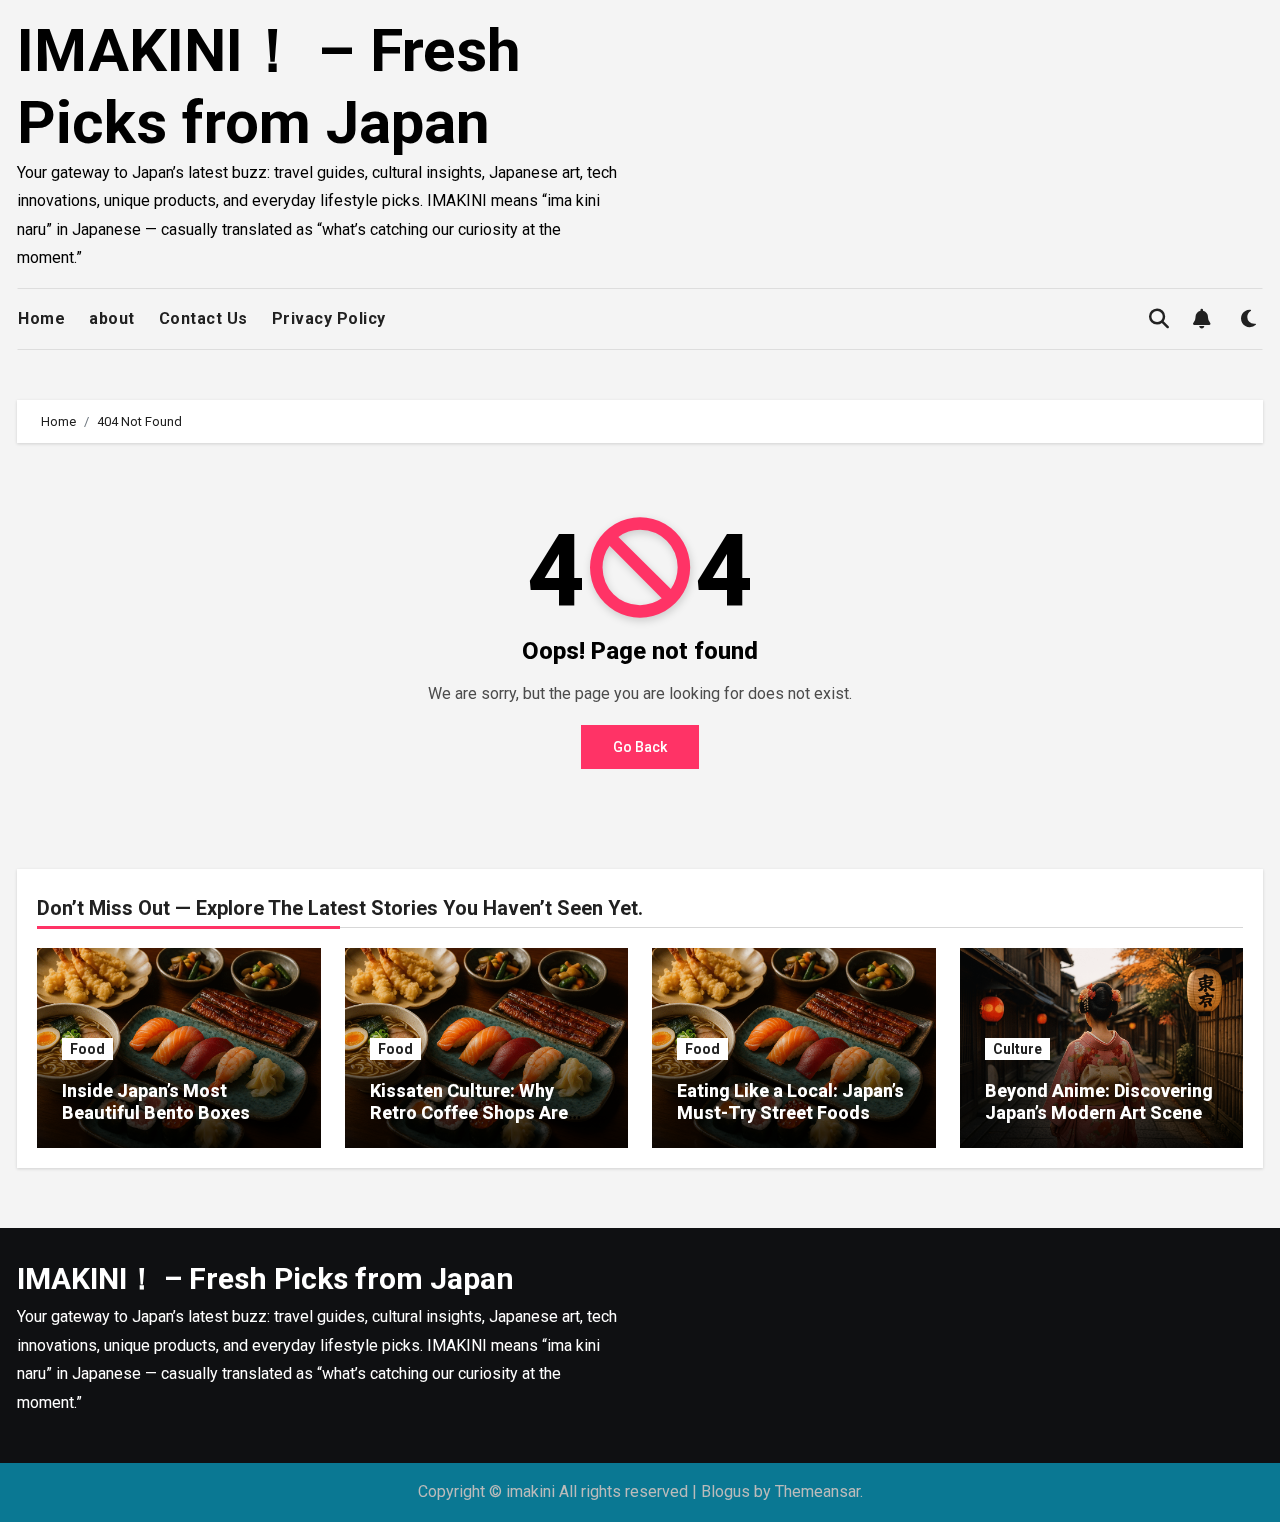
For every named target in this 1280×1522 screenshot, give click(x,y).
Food (87, 1049)
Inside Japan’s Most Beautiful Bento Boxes (156, 1101)
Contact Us (203, 318)
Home (41, 318)
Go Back (640, 747)
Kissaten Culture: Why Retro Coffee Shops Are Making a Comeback (469, 1112)
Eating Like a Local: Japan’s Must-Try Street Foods (790, 1101)
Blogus (725, 1491)
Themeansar (817, 1491)
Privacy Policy (329, 318)
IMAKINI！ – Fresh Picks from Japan (269, 86)
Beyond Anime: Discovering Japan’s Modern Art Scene (1099, 1101)
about (112, 318)
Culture (1017, 1049)
